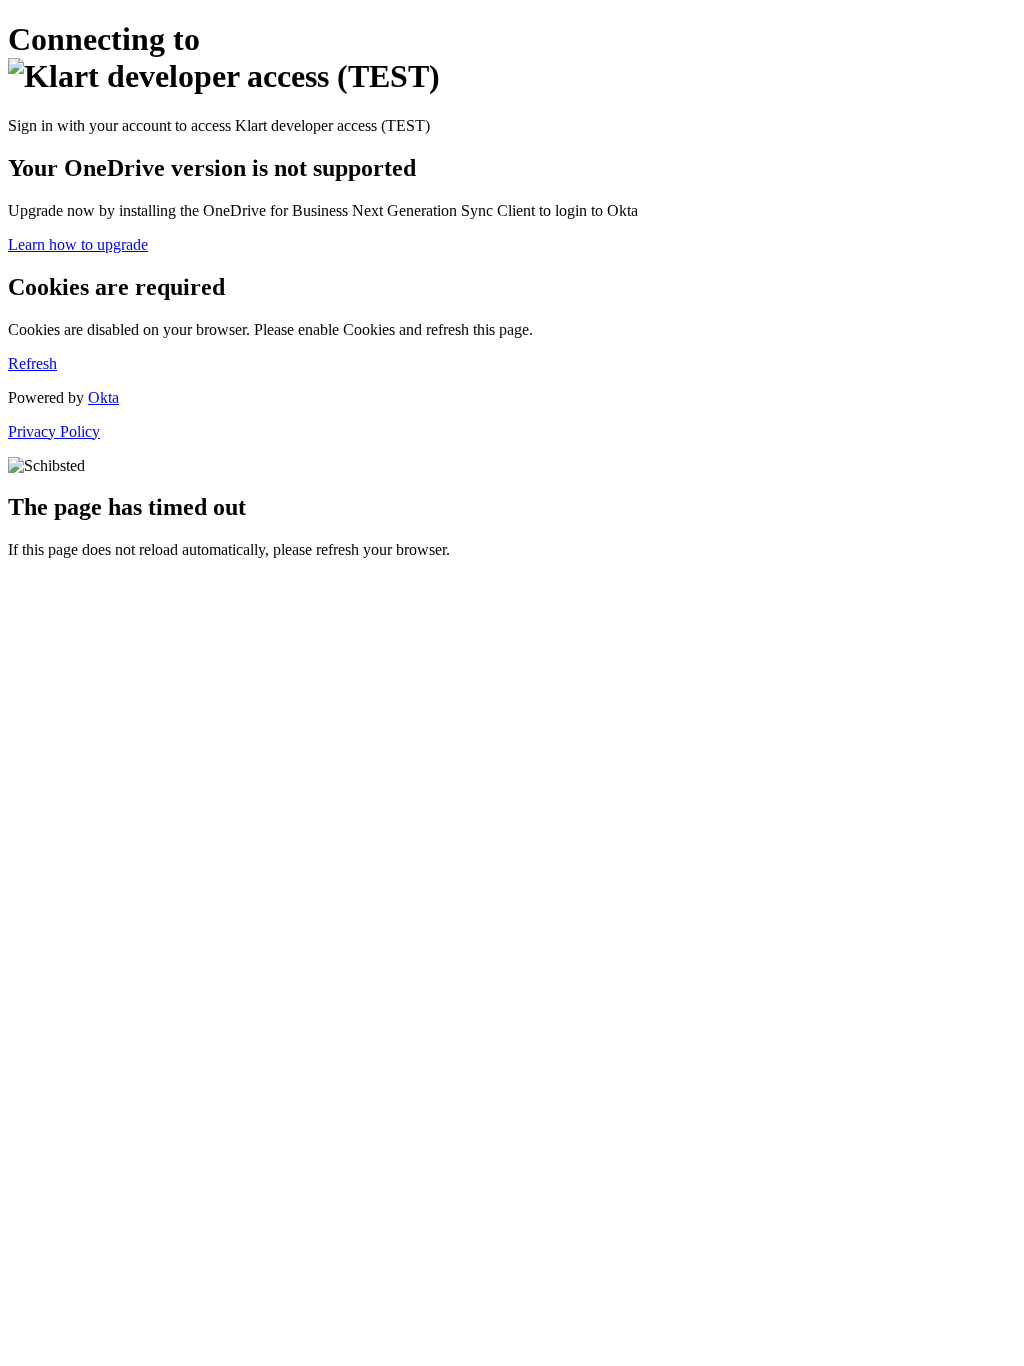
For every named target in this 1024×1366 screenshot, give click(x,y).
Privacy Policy (54, 431)
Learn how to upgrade (78, 244)
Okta (103, 397)
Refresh (32, 363)
